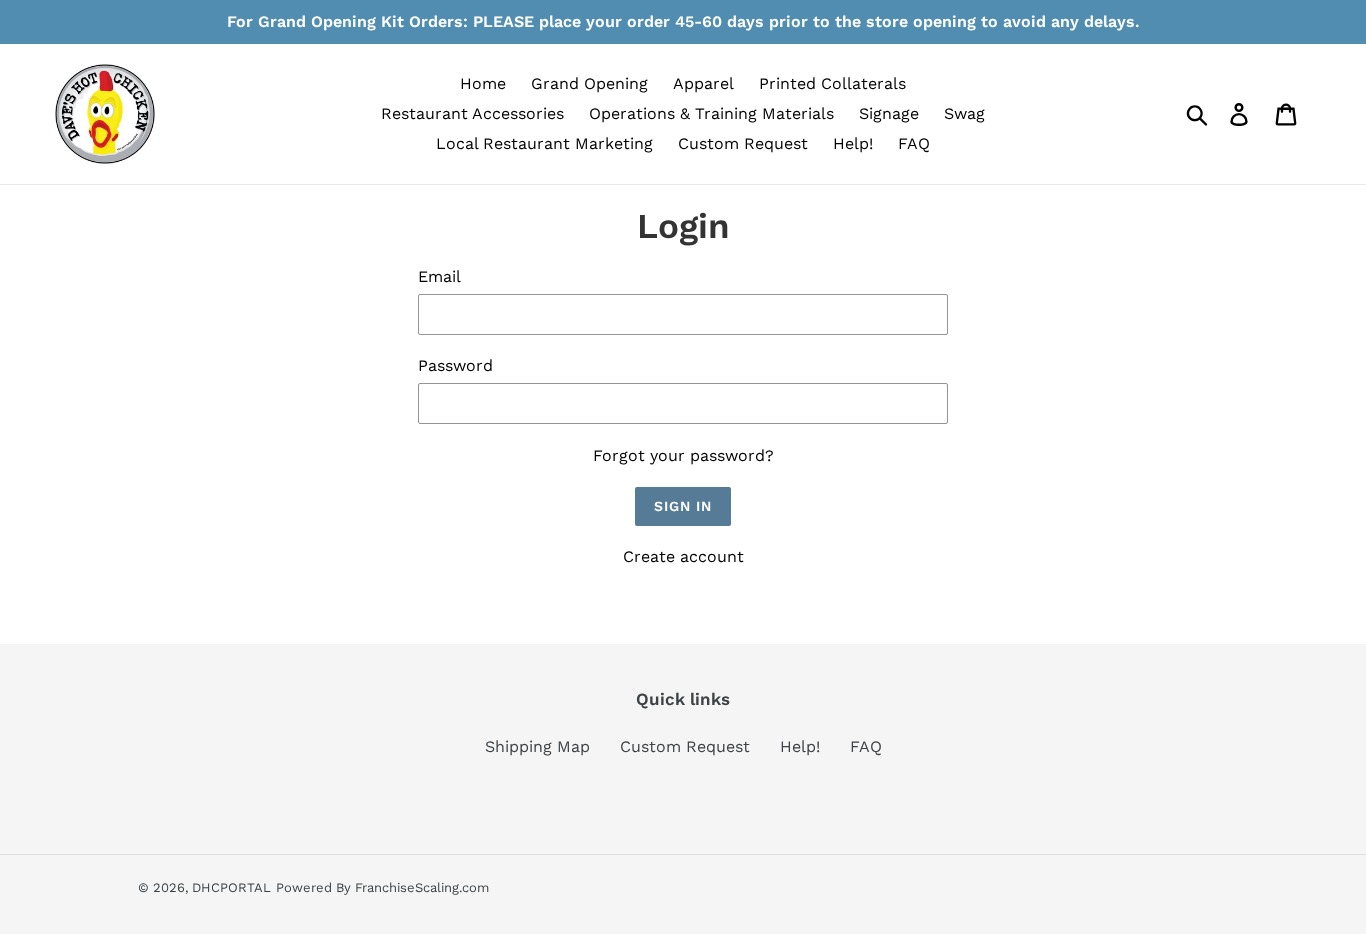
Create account (683, 556)
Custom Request (685, 746)
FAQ (866, 746)
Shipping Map (537, 746)
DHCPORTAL (231, 887)
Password (455, 365)
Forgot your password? (683, 455)
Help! (800, 746)
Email (439, 276)
